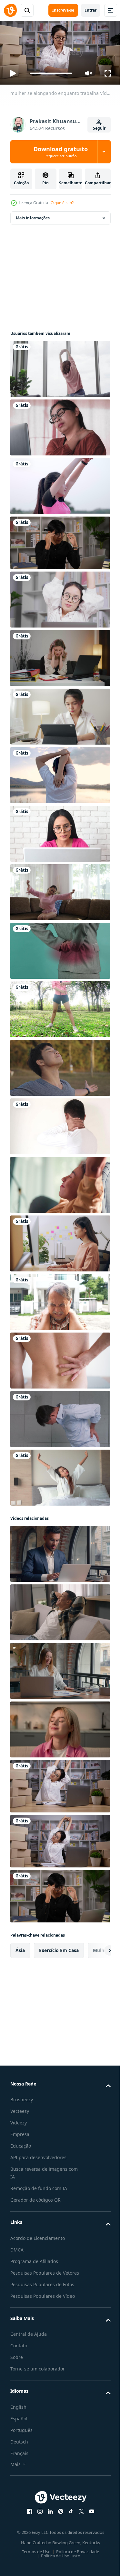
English (18, 2412)
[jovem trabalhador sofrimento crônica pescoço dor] (59, 1124)
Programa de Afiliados (34, 2259)
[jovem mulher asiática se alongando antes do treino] (59, 483)
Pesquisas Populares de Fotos (42, 2290)
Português (21, 2435)
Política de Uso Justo (58, 2561)
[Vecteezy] (10, 10)
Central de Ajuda (29, 2339)
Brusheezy (22, 2097)
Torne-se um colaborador (38, 2374)
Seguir (99, 128)
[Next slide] (96, 1948)
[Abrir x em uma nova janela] (79, 2516)
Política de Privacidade (75, 2557)
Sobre (17, 2362)
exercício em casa (59, 1948)
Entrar (91, 10)
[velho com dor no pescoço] (59, 1299)
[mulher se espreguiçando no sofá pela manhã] (59, 890)
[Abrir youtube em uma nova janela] (89, 2516)
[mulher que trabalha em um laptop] (59, 831)
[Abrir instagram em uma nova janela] (37, 2516)
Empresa (20, 2132)
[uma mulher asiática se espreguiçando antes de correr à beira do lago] (59, 773)
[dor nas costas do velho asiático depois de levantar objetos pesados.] (59, 1416)
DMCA (17, 2247)
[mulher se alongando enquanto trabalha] (59, 1784)
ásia (20, 1948)
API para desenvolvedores (38, 2155)
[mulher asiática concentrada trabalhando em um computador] (59, 1241)
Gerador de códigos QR (35, 2197)
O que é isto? (62, 203)
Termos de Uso (34, 2557)
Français (19, 2458)
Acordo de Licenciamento (38, 2236)
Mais (15, 2469)
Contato (19, 2351)
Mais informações (33, 215)
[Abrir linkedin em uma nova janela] (48, 2516)
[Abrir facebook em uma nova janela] (27, 2516)
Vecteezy (20, 2108)
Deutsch (19, 2447)
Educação (21, 2143)
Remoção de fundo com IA (39, 2186)
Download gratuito (61, 152)
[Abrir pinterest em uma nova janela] (58, 2516)
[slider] (51, 73)
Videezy (19, 2120)
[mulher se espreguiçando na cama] (59, 1475)
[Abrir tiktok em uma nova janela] (68, 2516)
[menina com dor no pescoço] (59, 714)
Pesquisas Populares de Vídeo (43, 2301)
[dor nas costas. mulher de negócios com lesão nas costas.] (59, 948)
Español (19, 2424)
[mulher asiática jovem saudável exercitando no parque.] (59, 1007)
